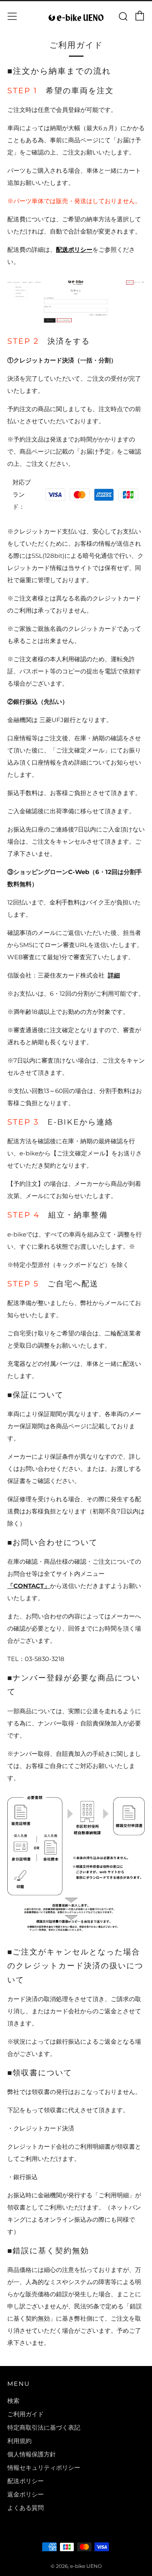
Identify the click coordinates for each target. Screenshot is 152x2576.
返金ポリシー (26, 2494)
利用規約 (19, 2441)
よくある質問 (26, 2508)
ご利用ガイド (26, 2414)
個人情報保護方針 (32, 2454)
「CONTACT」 (29, 1586)
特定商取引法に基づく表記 (44, 2427)
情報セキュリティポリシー (44, 2468)
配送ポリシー (74, 250)
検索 (13, 2401)
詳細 (114, 975)
